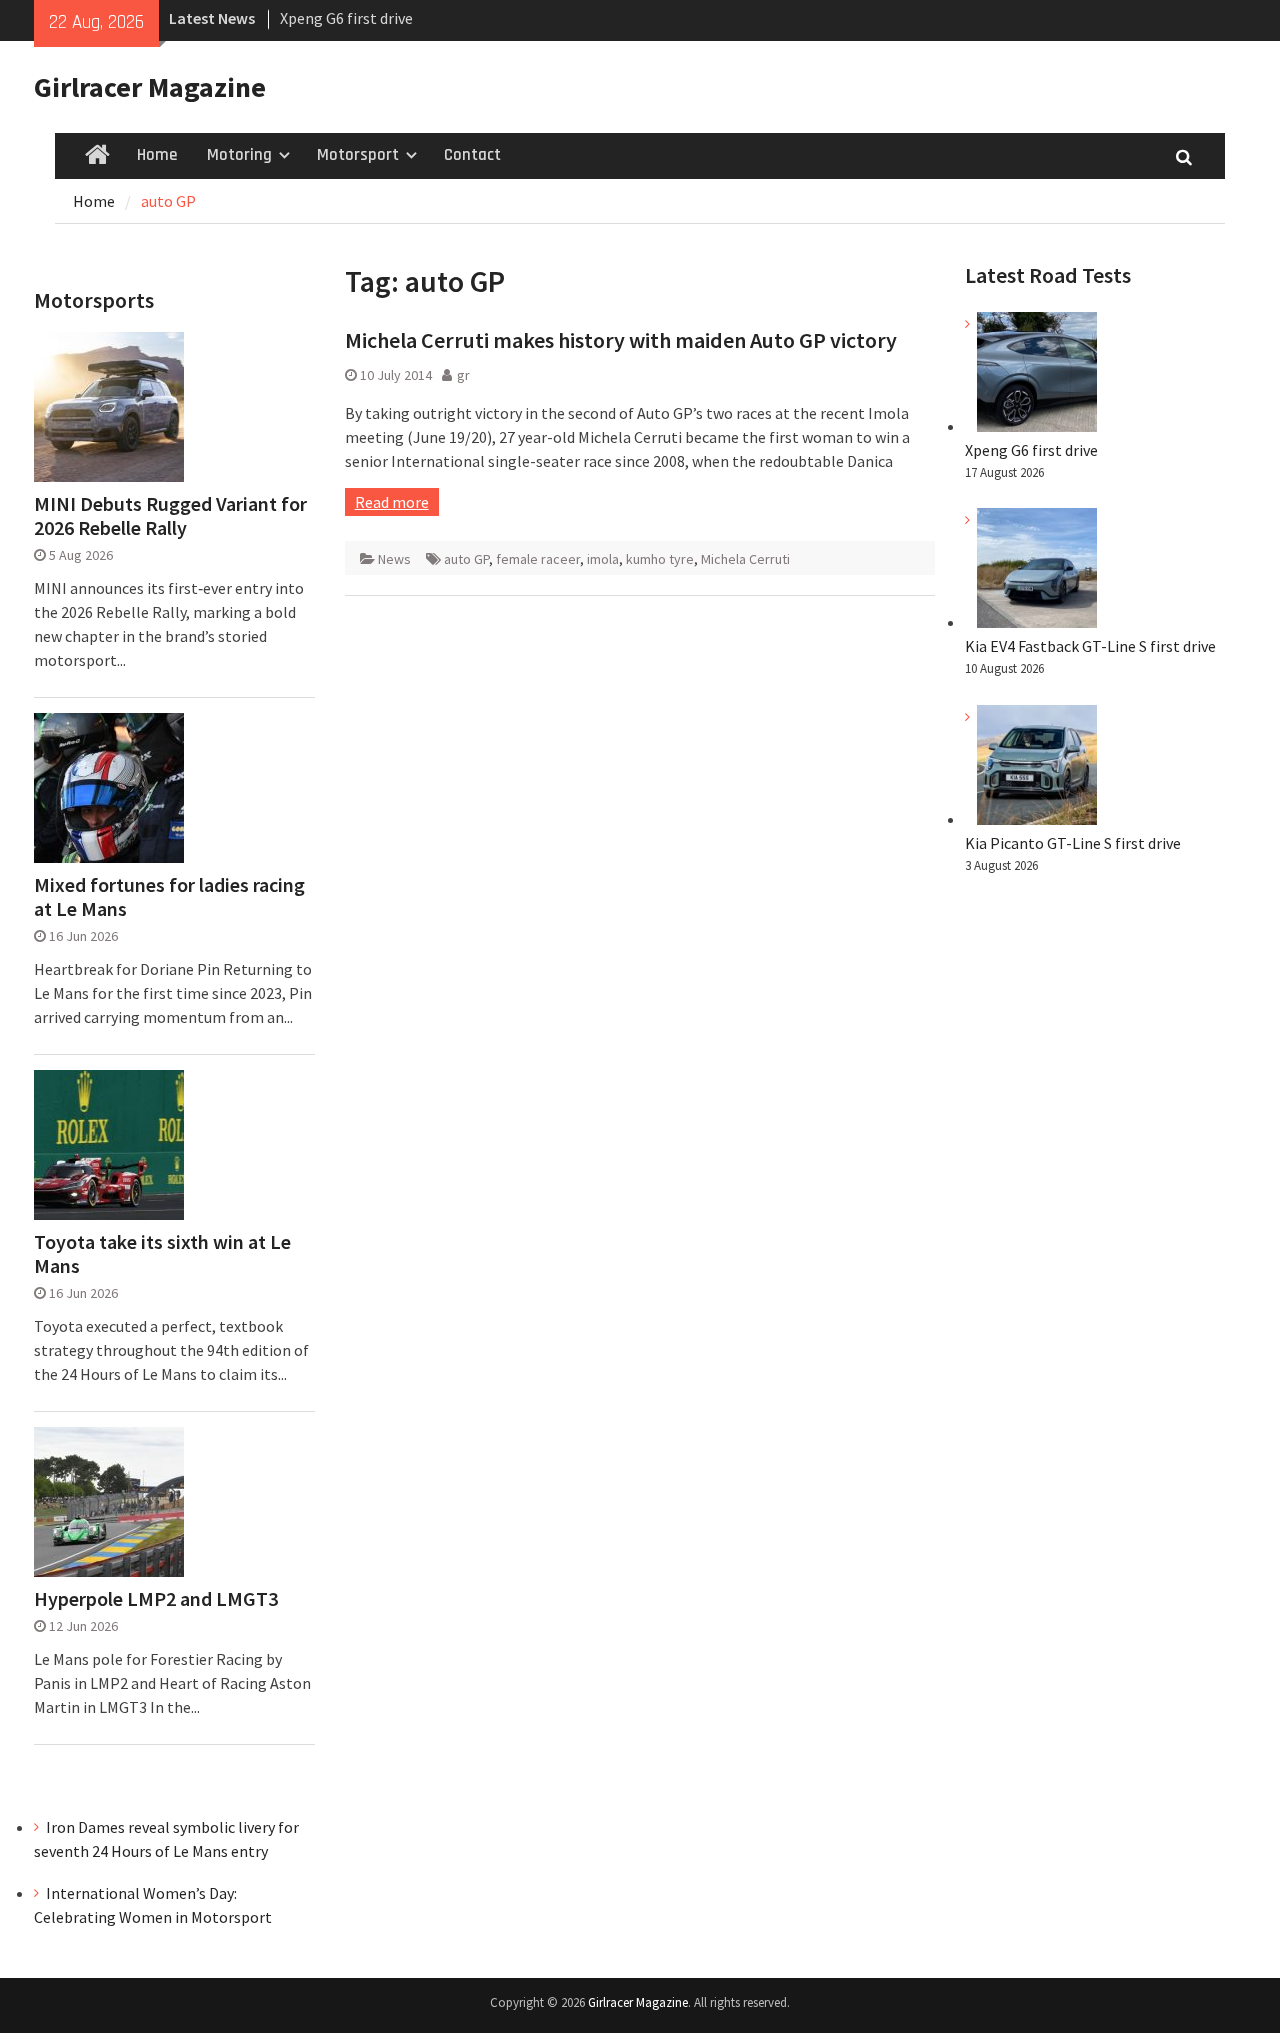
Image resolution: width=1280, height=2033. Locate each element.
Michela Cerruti (745, 559)
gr (463, 375)
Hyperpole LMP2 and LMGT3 (156, 1599)
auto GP (466, 559)
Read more (392, 502)
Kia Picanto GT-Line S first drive (1073, 843)
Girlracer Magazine (150, 87)
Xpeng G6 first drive (346, 18)
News (394, 559)
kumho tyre (660, 559)
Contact (472, 155)
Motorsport (358, 155)
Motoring (239, 155)
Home (157, 155)
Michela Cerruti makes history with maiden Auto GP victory (621, 340)
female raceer (538, 559)
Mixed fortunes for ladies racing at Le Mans (169, 897)
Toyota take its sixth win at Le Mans (162, 1254)
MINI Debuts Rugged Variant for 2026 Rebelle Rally (170, 516)
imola (603, 559)
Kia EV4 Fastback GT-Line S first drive (1090, 646)
